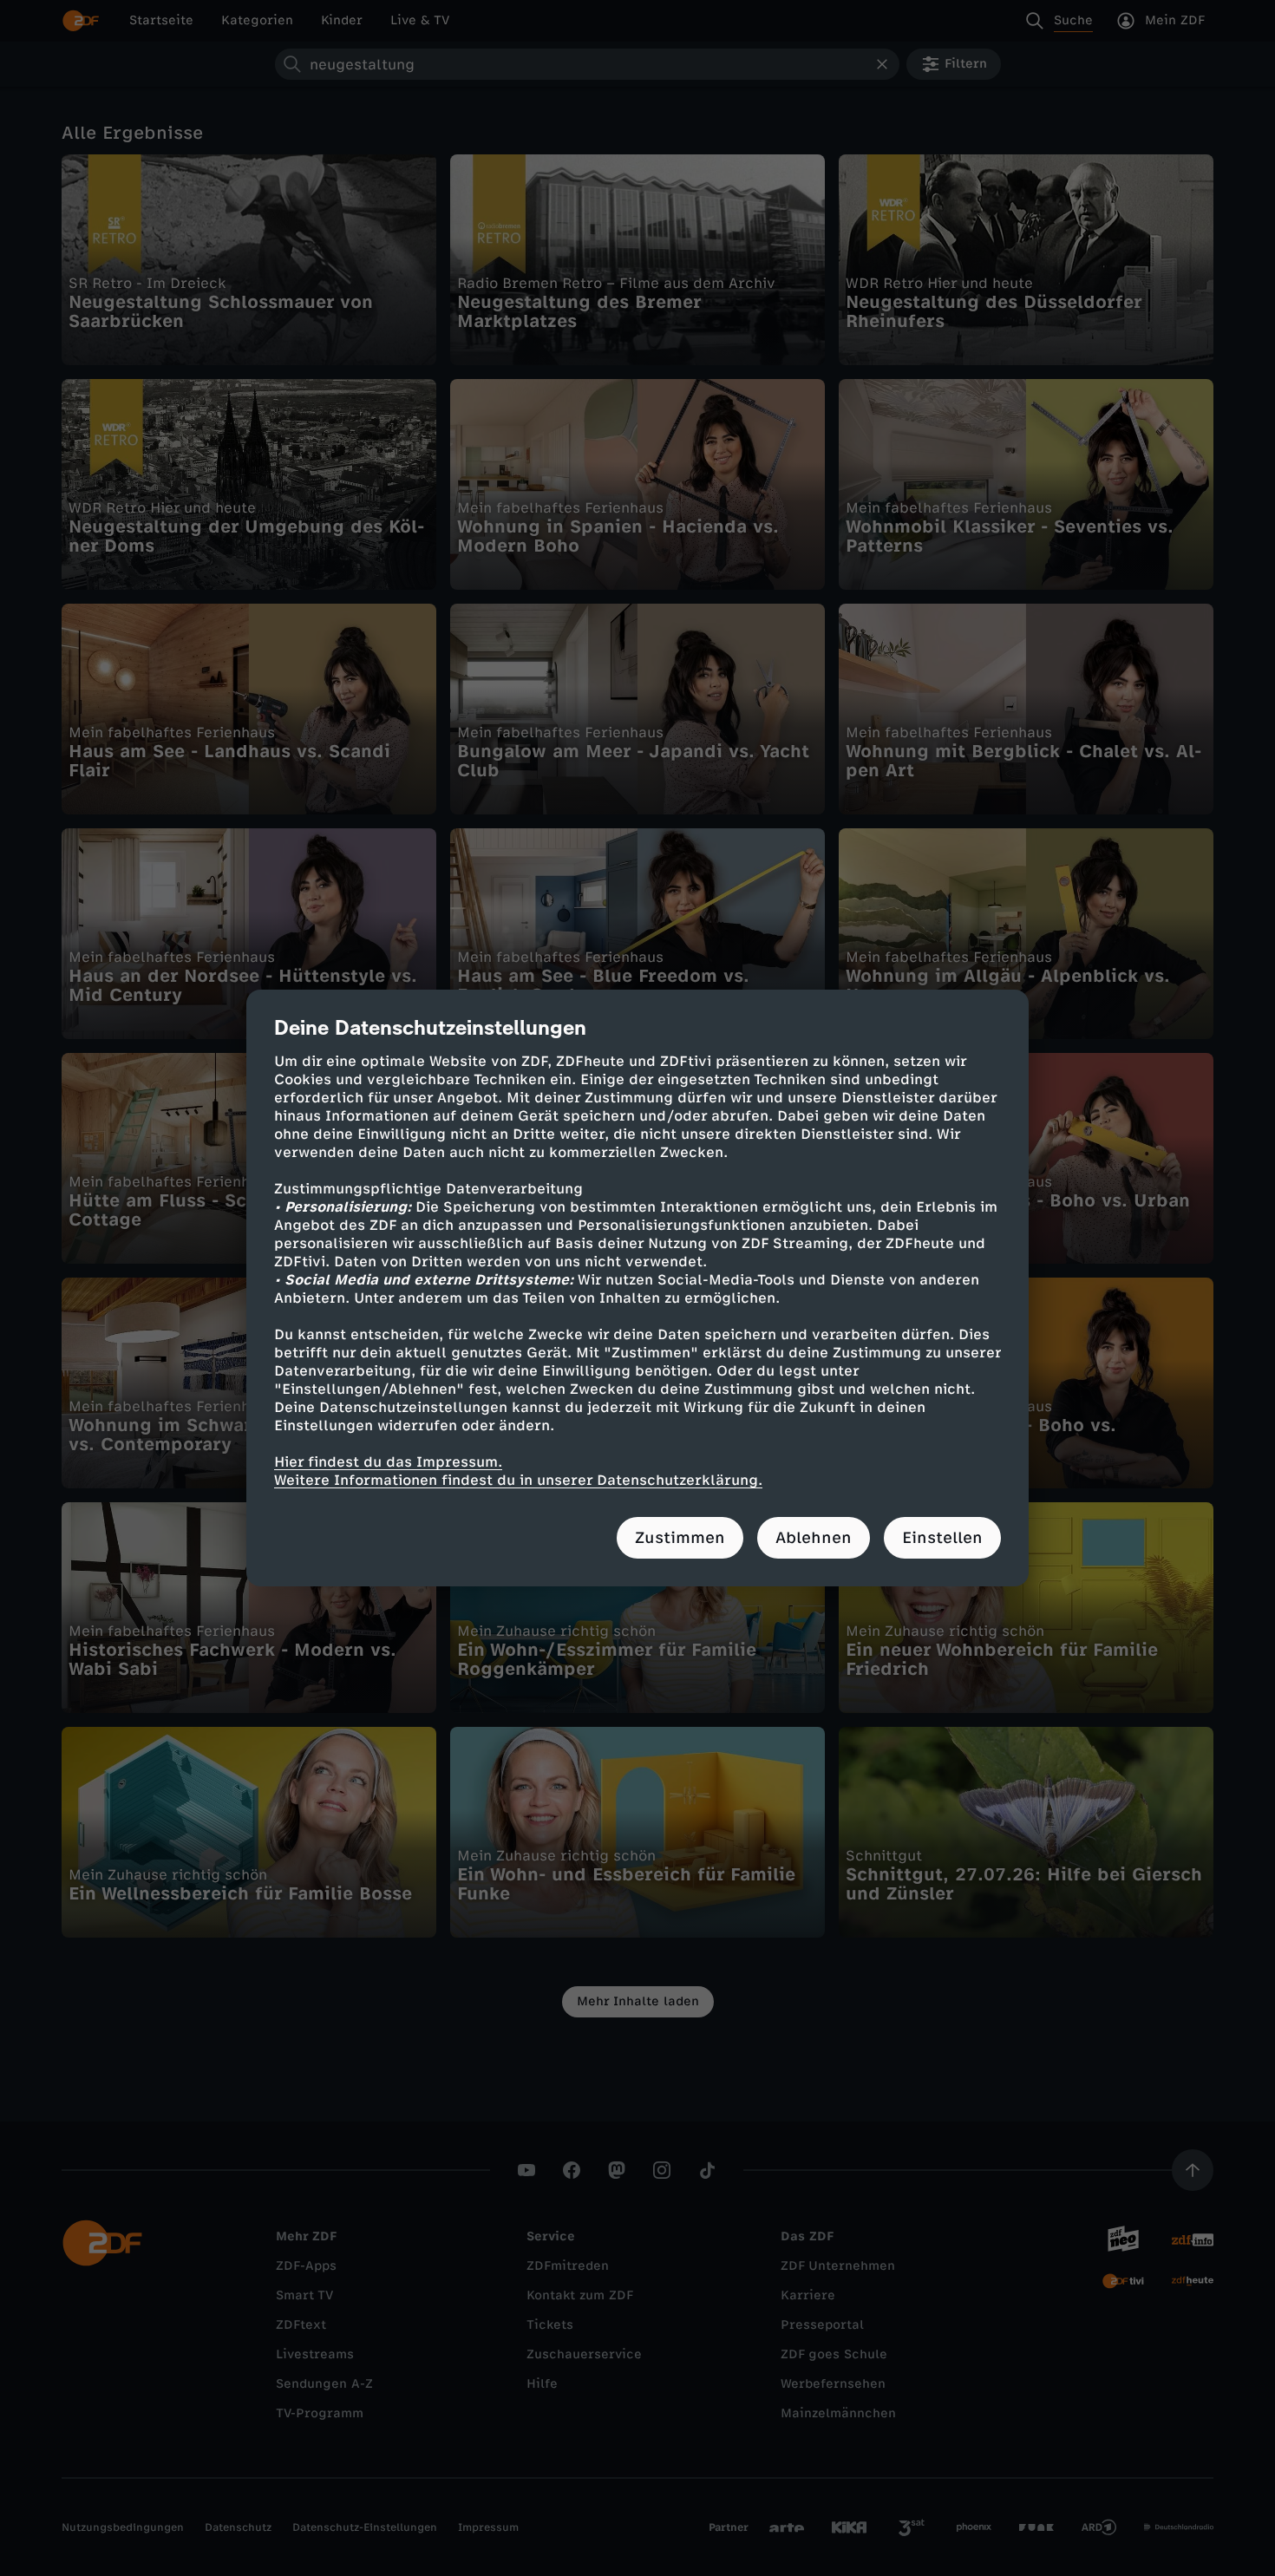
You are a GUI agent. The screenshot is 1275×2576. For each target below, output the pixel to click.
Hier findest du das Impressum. (388, 1462)
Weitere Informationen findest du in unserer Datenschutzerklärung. (518, 1480)
